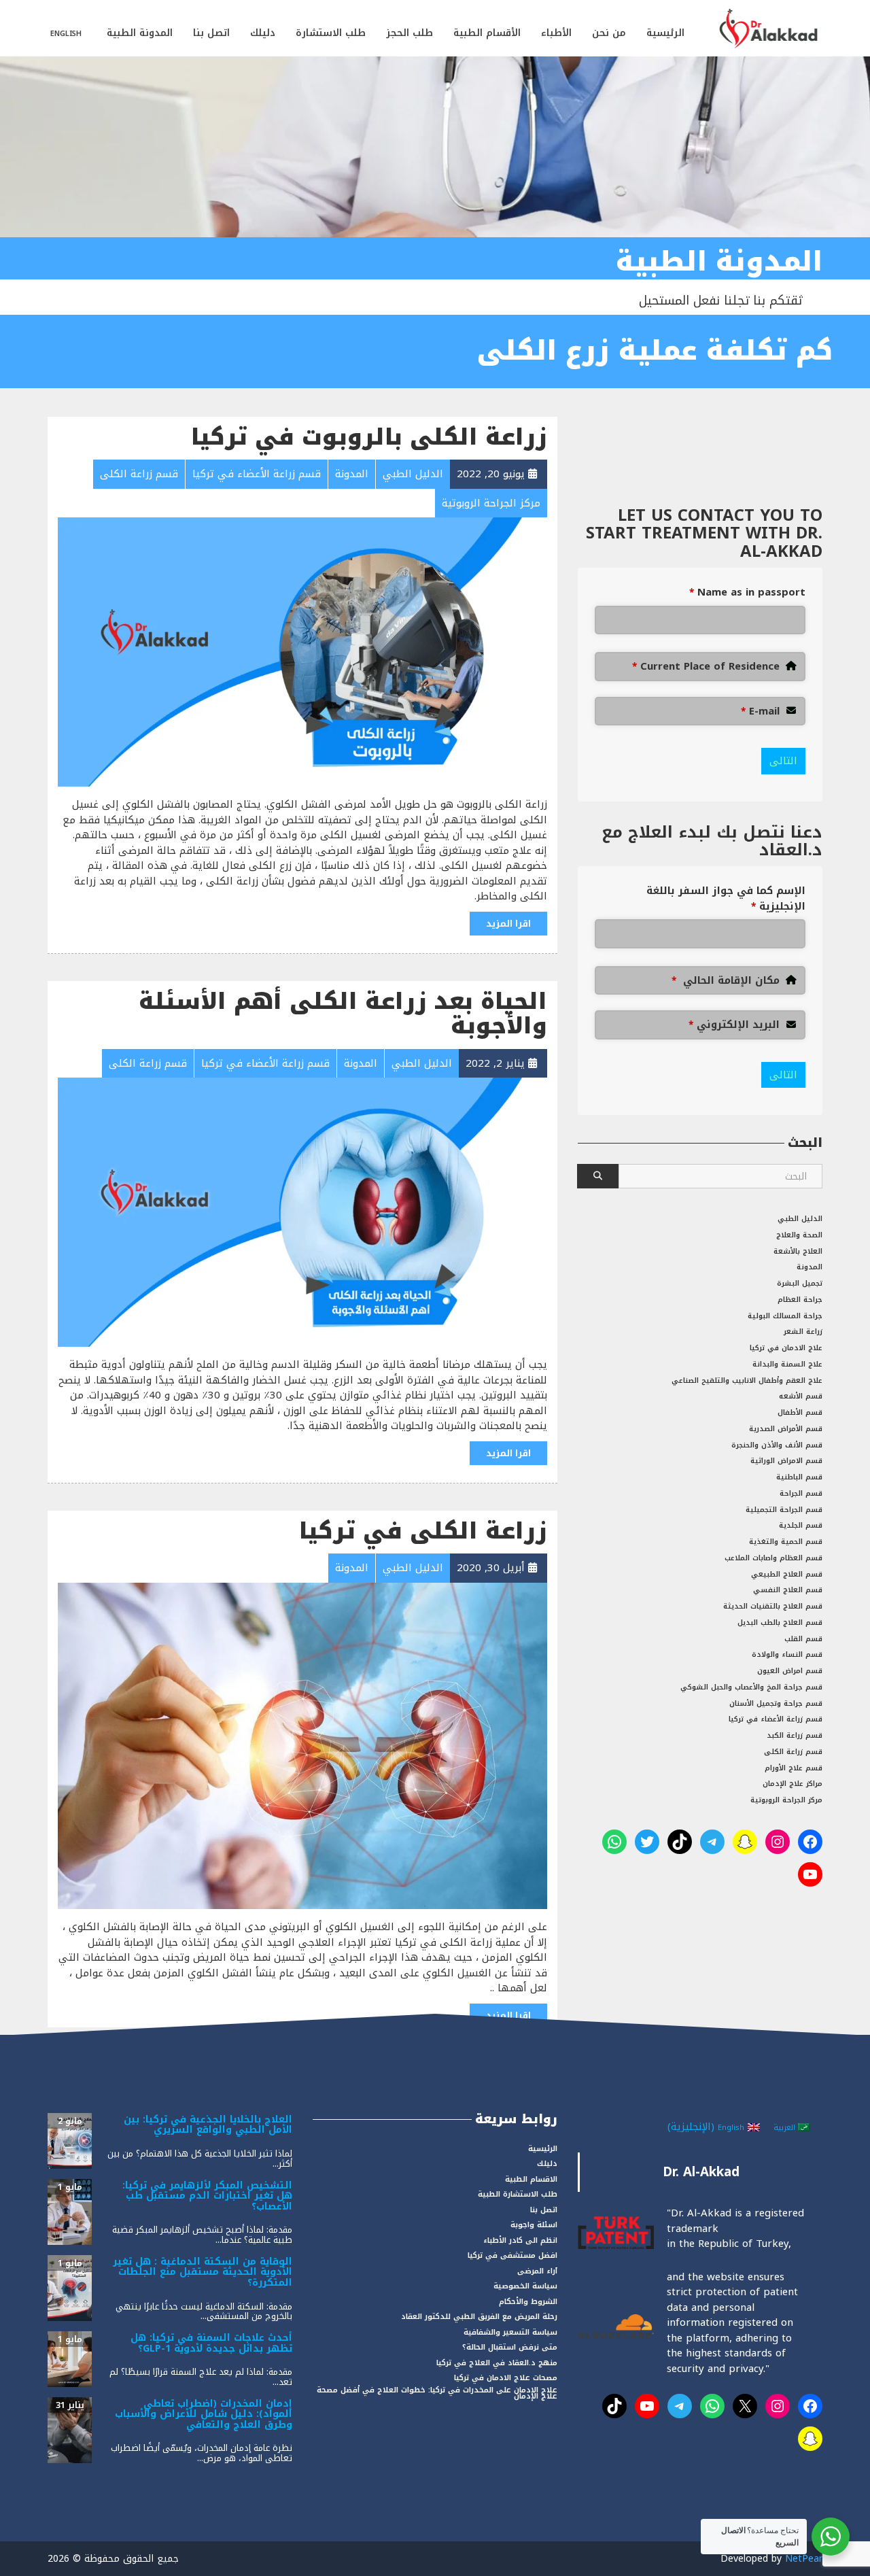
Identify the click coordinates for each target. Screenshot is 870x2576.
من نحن (609, 33)
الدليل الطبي (800, 1219)
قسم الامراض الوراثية (786, 1461)
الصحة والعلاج (799, 1235)
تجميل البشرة (800, 1283)
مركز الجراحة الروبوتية (786, 1800)
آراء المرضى (537, 2271)
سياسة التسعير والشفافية (510, 2332)
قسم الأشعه (801, 1396)
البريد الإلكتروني (734, 1025)
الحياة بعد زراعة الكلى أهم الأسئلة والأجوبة (343, 1014)
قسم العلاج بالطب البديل (780, 1622)
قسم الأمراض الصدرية (786, 1429)
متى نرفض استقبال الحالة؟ (510, 2347)
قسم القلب (803, 1639)
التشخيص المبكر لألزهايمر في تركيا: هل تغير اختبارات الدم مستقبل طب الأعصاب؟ (207, 2196)
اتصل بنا (211, 33)
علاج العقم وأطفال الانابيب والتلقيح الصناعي (747, 1380)
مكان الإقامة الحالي (726, 981)
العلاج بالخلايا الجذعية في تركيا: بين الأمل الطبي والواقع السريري (208, 2125)
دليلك (263, 33)
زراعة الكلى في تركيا (423, 1531)
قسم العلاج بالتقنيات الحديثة (773, 1606)
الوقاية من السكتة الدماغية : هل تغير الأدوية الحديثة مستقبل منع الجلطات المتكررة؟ (203, 2272)
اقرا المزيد (508, 924)
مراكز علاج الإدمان (793, 1784)
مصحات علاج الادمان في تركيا (506, 2378)
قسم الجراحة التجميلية (784, 1510)
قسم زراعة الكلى (793, 1752)
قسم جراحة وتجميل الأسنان (776, 1703)
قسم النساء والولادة (787, 1654)
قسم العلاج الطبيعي (787, 1574)
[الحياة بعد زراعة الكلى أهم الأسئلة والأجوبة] (302, 1212)
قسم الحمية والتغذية (786, 1542)
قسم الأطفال (800, 1412)
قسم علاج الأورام (794, 1768)
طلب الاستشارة (331, 33)
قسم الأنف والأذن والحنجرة (777, 1445)
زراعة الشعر (803, 1332)
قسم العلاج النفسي (788, 1590)
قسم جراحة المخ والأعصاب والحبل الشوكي (751, 1687)
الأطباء (556, 33)
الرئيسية (665, 33)
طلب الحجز (410, 33)
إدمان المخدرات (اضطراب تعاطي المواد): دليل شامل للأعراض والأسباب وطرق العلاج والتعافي (204, 2414)
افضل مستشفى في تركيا (512, 2255)
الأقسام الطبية (487, 33)
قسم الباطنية (799, 1477)
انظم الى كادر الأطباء (520, 2240)
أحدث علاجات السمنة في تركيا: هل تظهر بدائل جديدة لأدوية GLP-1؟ (211, 2343)
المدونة (810, 1267)
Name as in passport (747, 593)
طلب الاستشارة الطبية (518, 2194)
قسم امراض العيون (790, 1671)
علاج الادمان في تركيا (786, 1348)
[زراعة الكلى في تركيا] (302, 1745)
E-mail (760, 711)
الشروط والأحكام (528, 2302)
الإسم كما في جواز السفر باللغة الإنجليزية (726, 898)
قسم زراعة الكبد (795, 1735)
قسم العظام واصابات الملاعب (773, 1558)
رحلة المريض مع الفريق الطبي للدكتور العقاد (479, 2317)
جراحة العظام (800, 1300)
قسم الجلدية (801, 1525)
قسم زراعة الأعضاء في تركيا (776, 1719)
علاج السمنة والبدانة (787, 1364)
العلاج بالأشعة (798, 1251)
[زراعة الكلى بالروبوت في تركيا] (302, 651)
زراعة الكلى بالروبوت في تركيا (369, 437)
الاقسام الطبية (531, 2179)
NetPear (804, 2559)
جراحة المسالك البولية (785, 1316)
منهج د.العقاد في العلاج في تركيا (497, 2363)
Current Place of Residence (706, 667)
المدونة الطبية (140, 33)
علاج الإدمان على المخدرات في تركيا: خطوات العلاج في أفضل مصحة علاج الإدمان (437, 2393)
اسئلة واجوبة (534, 2225)
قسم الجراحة (801, 1493)
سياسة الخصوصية (525, 2286)
